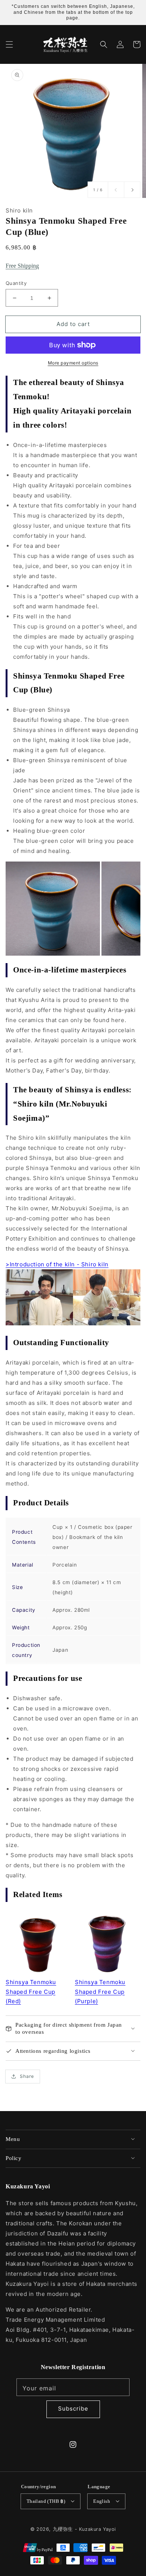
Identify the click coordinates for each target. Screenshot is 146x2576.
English (102, 2501)
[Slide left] (116, 190)
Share (27, 2076)
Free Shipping (22, 266)
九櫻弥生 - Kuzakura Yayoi (84, 2529)
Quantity (16, 283)
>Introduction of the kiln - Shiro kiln (57, 1264)
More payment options (73, 363)
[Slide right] (132, 190)
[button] (9, 44)
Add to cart (73, 324)
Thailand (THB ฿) (46, 2501)
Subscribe (73, 2409)
